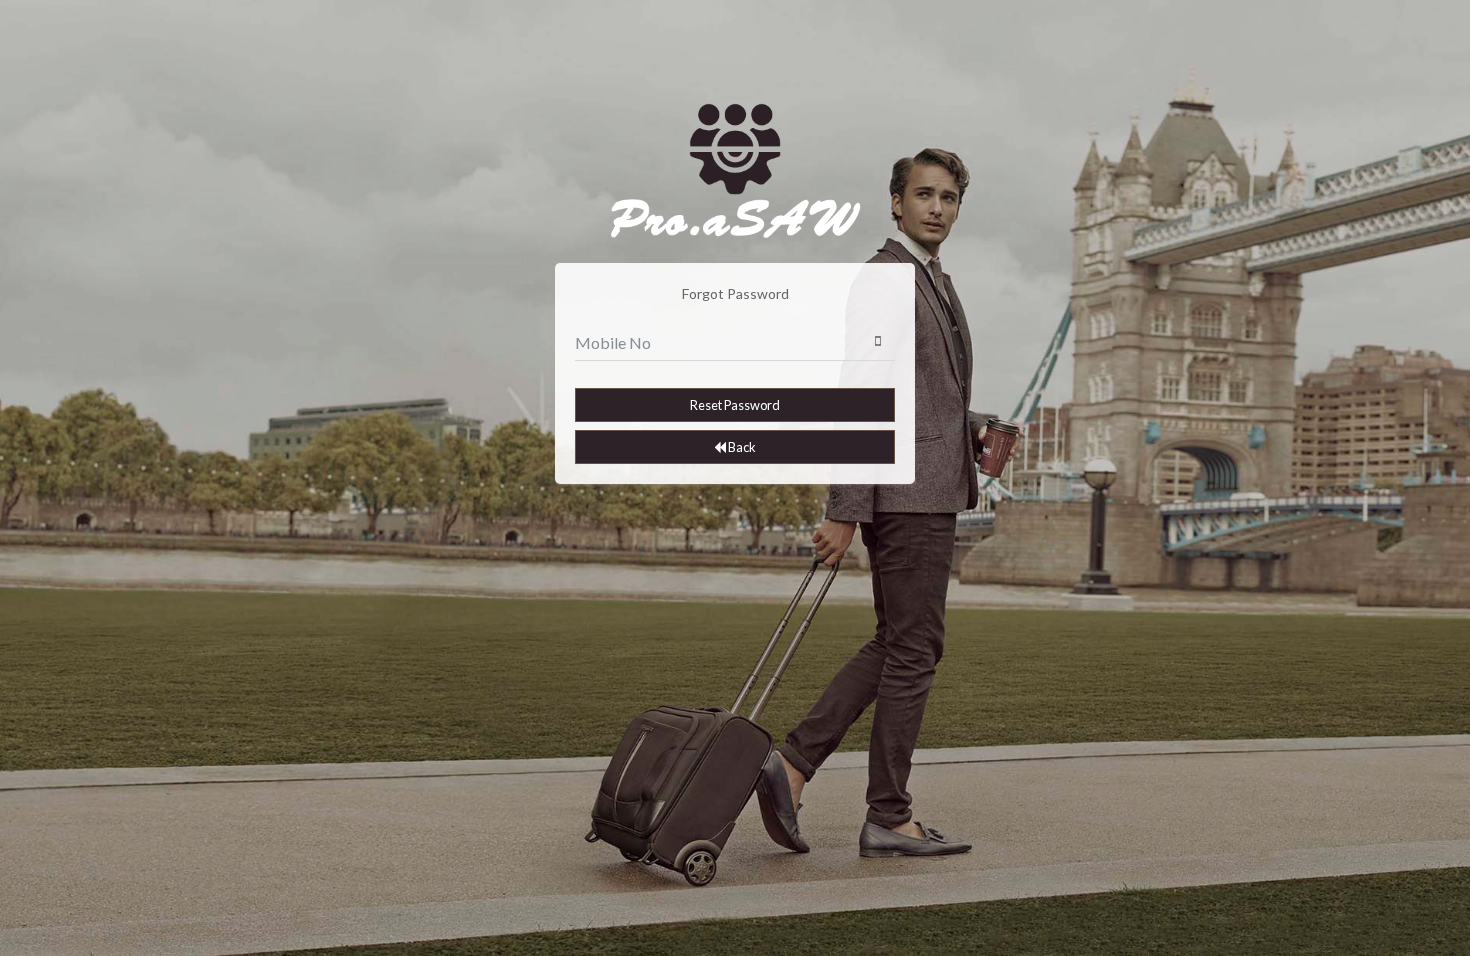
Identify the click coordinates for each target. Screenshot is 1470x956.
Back (741, 447)
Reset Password (735, 405)
